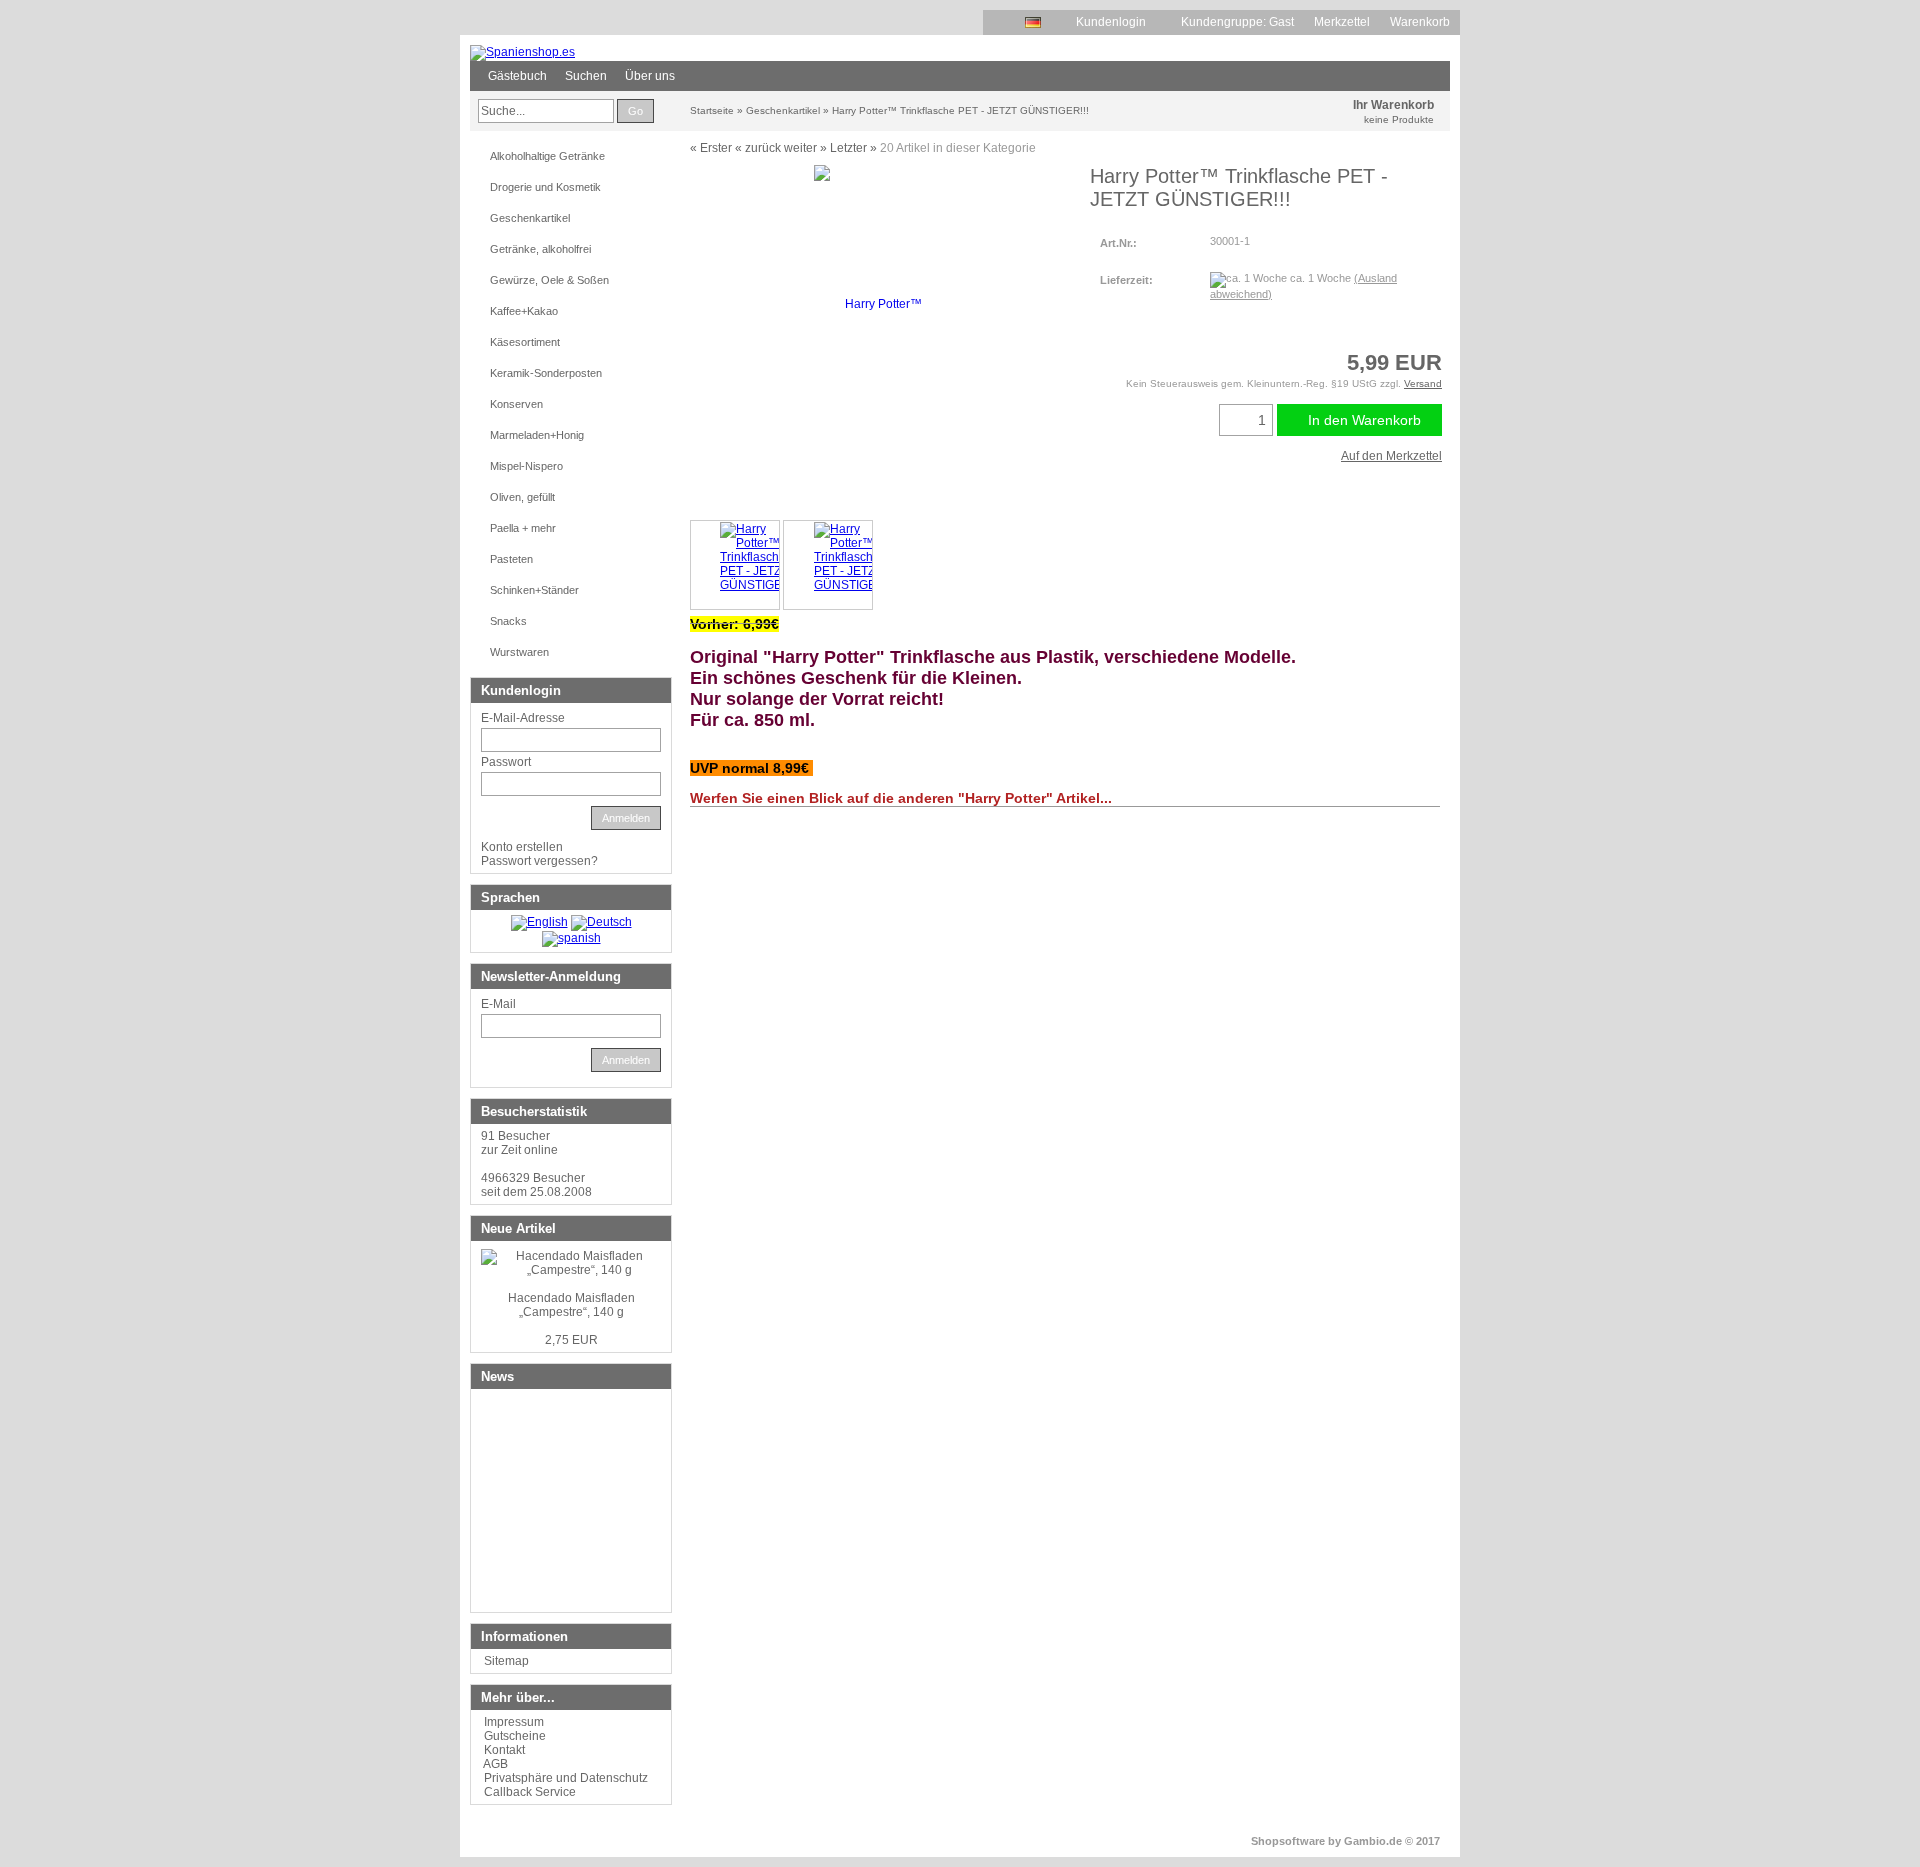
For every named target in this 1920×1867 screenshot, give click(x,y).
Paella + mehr (523, 528)
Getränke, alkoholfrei (540, 249)
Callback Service (530, 1792)
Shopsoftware (1288, 1841)
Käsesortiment (525, 342)
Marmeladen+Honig (537, 435)
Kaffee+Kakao (524, 311)
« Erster (711, 148)
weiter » (805, 148)
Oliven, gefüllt (522, 497)
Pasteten (511, 559)
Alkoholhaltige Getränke (547, 156)
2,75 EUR (571, 1340)
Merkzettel (1342, 22)
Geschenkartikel (530, 218)
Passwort (506, 762)
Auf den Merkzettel (1391, 456)
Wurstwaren (519, 652)
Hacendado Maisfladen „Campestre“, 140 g (571, 1305)
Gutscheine (515, 1736)
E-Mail (498, 1004)
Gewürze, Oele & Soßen (549, 280)
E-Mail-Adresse (523, 718)
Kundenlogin (1118, 22)
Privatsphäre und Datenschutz (566, 1778)
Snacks (508, 621)
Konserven (516, 404)
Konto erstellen (522, 847)
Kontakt (504, 1750)
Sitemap (506, 1661)
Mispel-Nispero (526, 466)
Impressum (514, 1722)
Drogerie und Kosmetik (545, 187)
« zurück (758, 148)
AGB (495, 1764)
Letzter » (853, 148)
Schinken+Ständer (534, 590)
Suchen (586, 76)
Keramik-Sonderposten (546, 373)
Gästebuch (517, 76)
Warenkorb (1420, 22)
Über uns (650, 76)
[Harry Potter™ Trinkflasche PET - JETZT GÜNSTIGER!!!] (735, 565)
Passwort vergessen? (539, 861)
